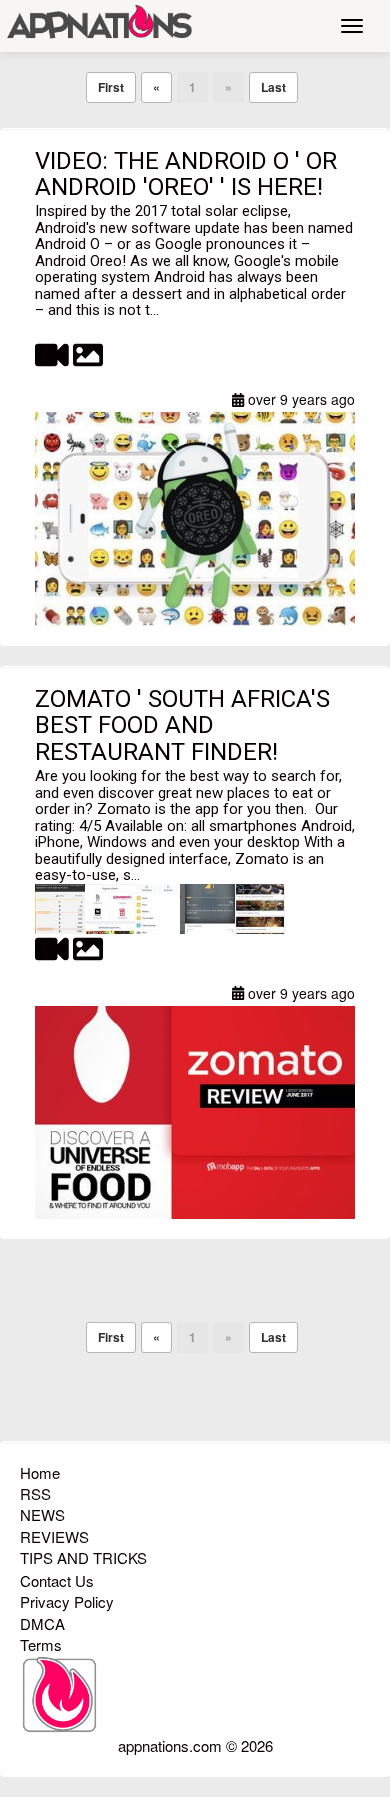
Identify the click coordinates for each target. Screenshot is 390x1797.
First (111, 87)
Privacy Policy (67, 1601)
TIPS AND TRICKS (83, 1557)
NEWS (42, 1514)
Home (40, 1472)
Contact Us (57, 1580)
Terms (41, 1644)
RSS (35, 1493)
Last (273, 87)
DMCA (42, 1623)
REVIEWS (54, 1536)
